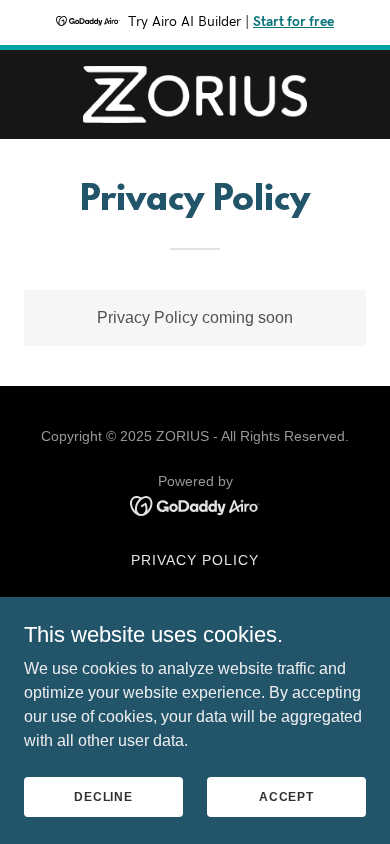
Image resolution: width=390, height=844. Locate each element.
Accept (286, 796)
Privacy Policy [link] (195, 560)
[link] (195, 94)
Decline (103, 796)
